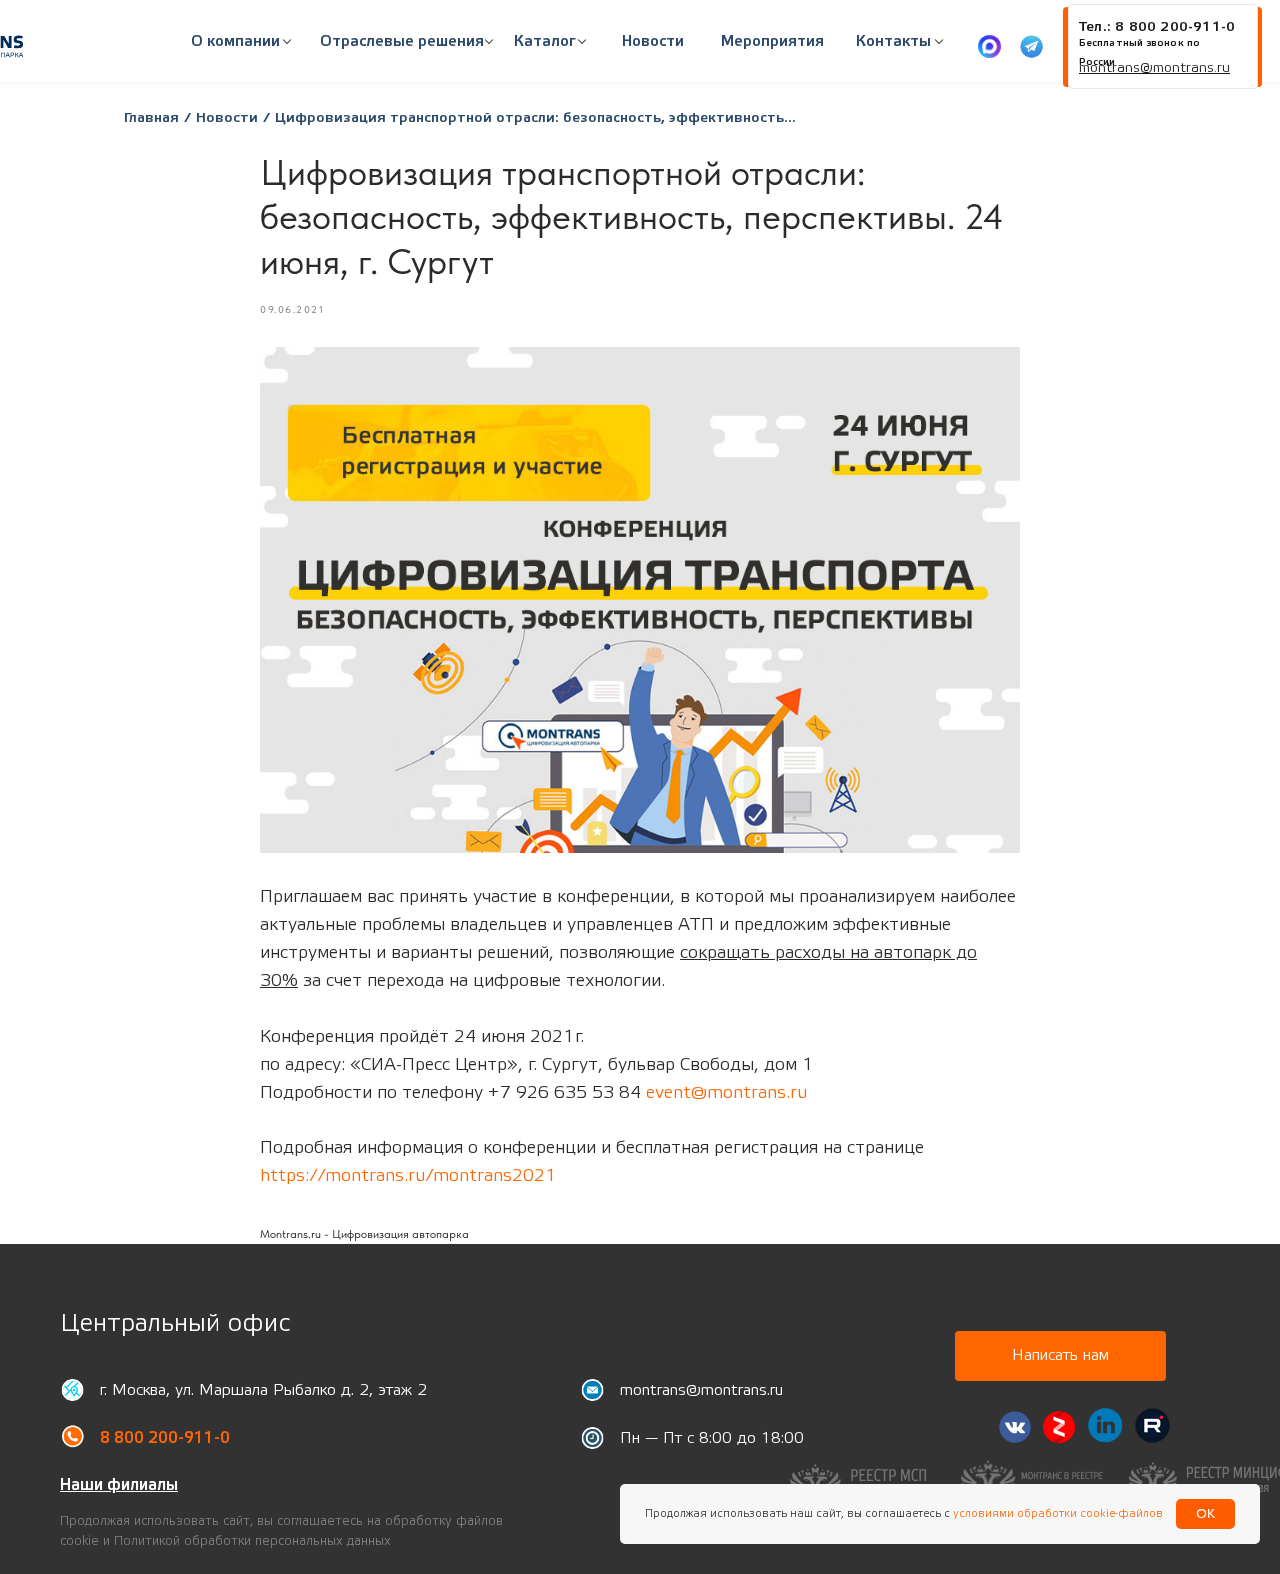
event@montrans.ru (726, 1092)
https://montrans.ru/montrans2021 (408, 1175)
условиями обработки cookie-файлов (1056, 1513)
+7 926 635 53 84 (564, 1092)
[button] (402, 42)
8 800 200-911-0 (165, 1438)
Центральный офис (175, 1323)
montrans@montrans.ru (701, 1390)
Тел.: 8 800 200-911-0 (1156, 27)
